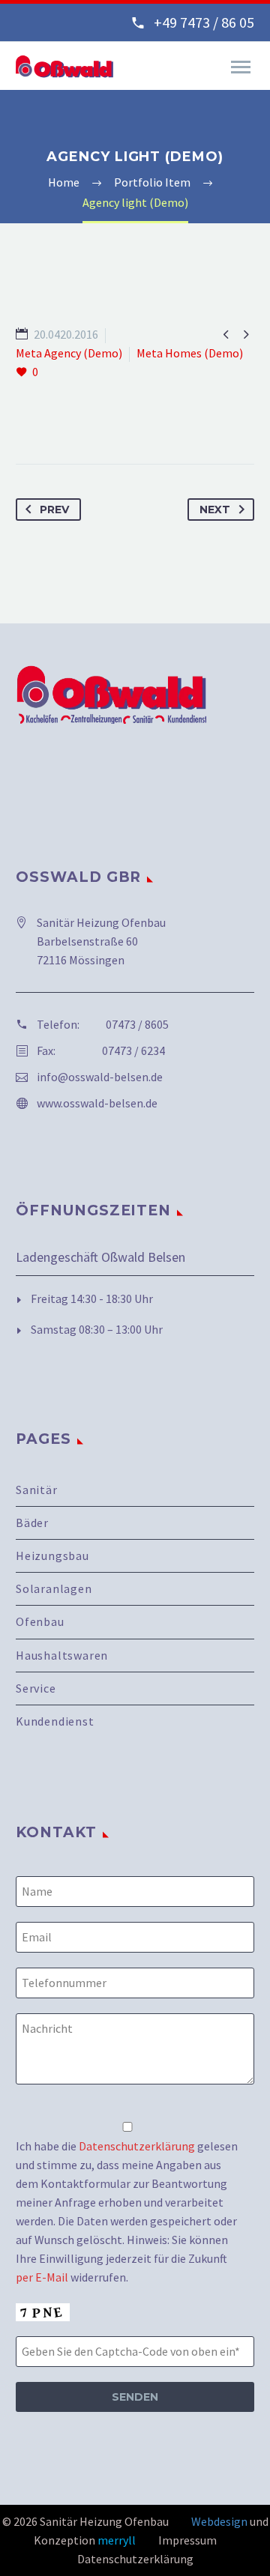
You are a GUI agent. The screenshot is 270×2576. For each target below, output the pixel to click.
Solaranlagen (54, 1588)
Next (215, 510)
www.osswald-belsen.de (97, 1103)
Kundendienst (55, 1721)
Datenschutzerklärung (137, 2146)
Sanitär (37, 1490)
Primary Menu (241, 67)
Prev (54, 510)
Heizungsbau (52, 1555)
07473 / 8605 (137, 1024)
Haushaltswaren (62, 1655)
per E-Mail (42, 2277)
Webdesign (219, 2521)
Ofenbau (40, 1621)
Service (36, 1688)
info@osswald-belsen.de (100, 1077)
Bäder (32, 1523)
